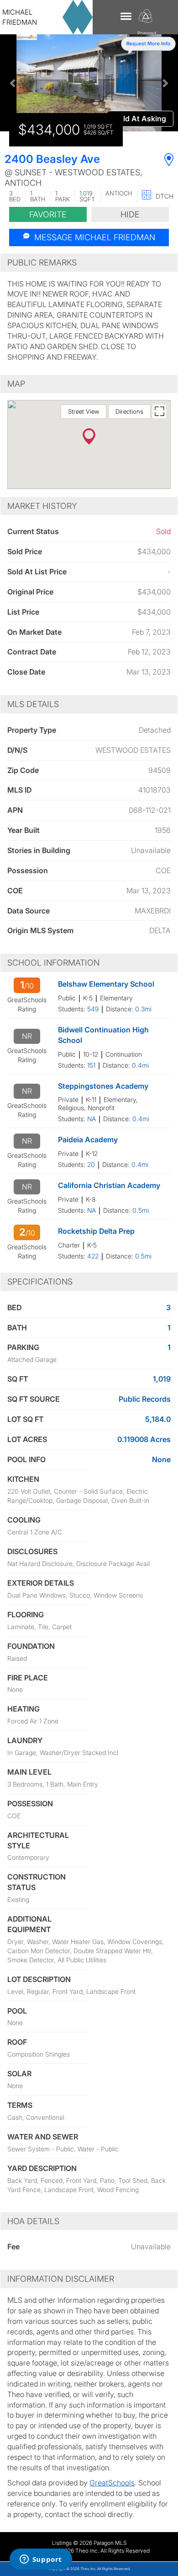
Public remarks (42, 262)
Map (16, 384)
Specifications (40, 1282)
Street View (84, 411)
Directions (129, 411)
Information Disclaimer (61, 2279)
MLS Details (33, 704)
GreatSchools (112, 2483)
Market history (42, 506)
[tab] (89, 263)
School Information (53, 963)
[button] (13, 83)
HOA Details (33, 2221)
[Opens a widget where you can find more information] (41, 2560)
